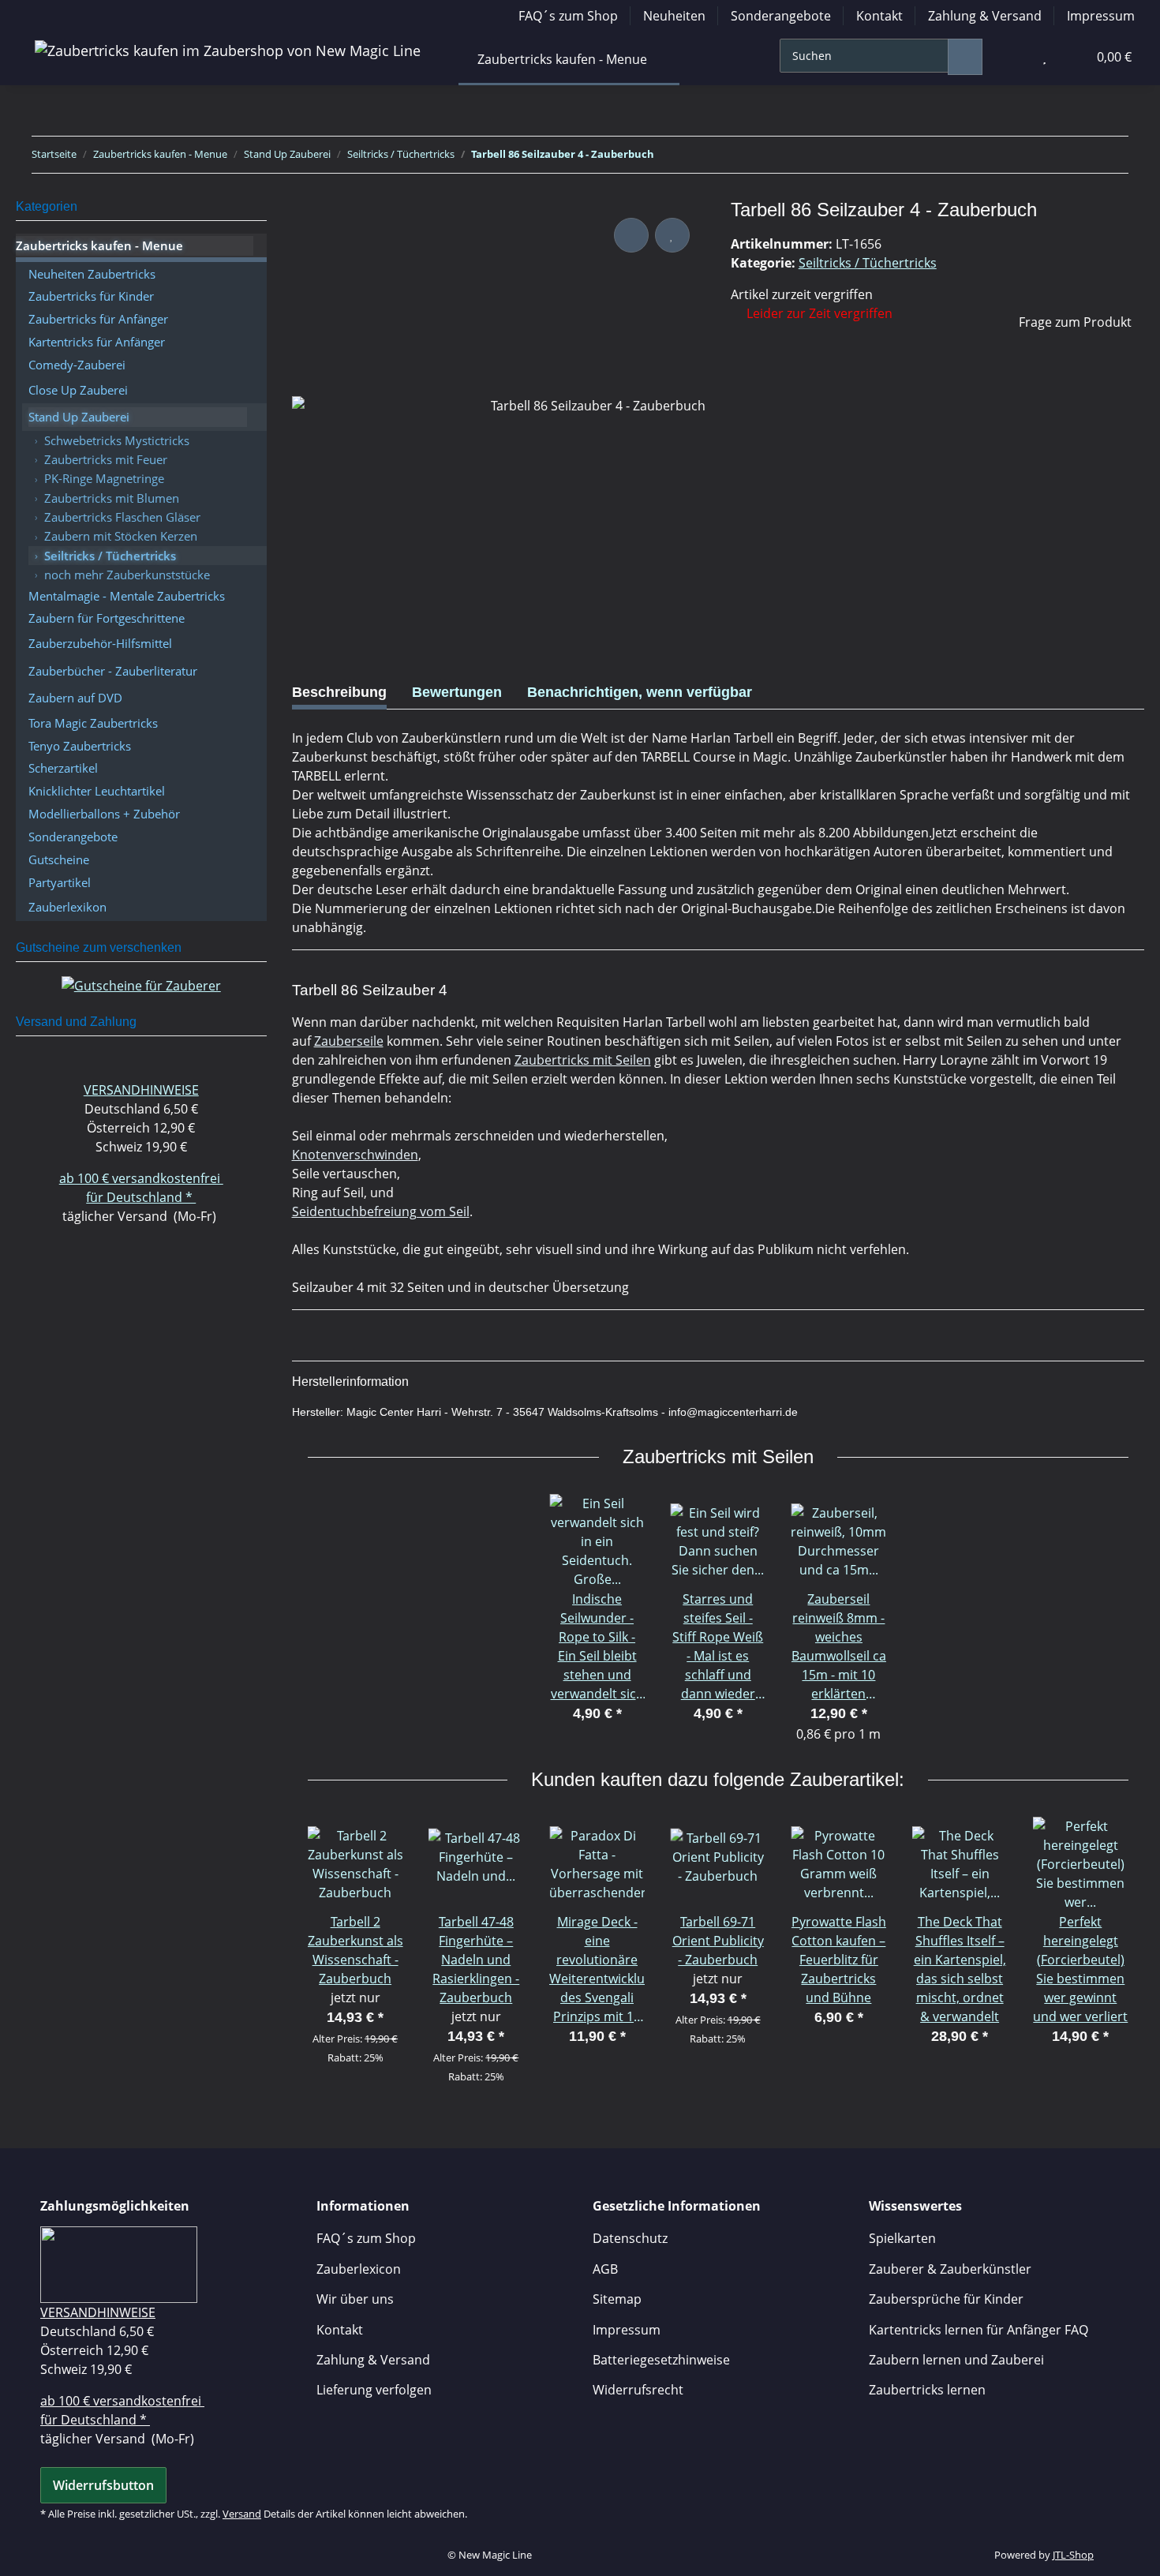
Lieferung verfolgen (374, 2390)
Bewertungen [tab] (457, 692)
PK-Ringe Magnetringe (104, 478)
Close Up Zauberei (78, 390)
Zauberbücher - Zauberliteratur (113, 671)
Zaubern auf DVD (75, 698)
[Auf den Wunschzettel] (672, 235)
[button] (1012, 57)
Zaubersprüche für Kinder (946, 2299)
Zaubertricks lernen (927, 2390)
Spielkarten (902, 2238)
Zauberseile (349, 1041)
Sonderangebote (781, 16)
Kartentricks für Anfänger (97, 342)
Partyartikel (60, 882)
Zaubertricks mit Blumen (112, 498)
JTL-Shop (1073, 2555)
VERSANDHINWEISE (141, 1090)
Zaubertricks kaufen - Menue (99, 245)
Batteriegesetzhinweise (661, 2360)
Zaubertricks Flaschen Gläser (122, 517)
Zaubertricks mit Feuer (106, 459)
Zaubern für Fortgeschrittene (107, 618)
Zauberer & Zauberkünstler (950, 2269)
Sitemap (617, 2299)
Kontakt (879, 16)
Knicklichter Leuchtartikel (97, 791)
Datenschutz (630, 2238)
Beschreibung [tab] (339, 692)
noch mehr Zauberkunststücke (127, 575)
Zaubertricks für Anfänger (98, 319)
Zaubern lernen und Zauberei (956, 2360)
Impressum (1101, 16)
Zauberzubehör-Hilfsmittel (100, 643)
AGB (605, 2269)
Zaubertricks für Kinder (91, 296)
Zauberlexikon (67, 907)
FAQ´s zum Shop (568, 16)
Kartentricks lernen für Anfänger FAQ (979, 2330)
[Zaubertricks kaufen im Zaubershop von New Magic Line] (228, 51)
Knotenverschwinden (355, 1155)
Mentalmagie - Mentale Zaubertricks (127, 596)
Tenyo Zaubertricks (80, 746)
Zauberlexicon (359, 2269)
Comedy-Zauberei (77, 365)
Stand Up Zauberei (79, 417)
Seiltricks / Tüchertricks (868, 263)
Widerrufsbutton (103, 2485)
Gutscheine (59, 859)
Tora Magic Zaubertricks (93, 723)
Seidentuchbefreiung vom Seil (381, 1211)
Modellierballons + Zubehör (104, 814)
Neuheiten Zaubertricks (92, 274)
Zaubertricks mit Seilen (583, 1060)
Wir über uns (355, 2299)
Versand (242, 2514)
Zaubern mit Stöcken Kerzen (121, 536)
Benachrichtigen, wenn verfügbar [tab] (640, 692)
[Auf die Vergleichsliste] (631, 235)
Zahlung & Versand (985, 16)
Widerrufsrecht (638, 2390)
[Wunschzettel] (1044, 57)
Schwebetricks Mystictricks (117, 440)
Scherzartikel (63, 768)
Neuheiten (674, 16)
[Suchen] (965, 57)
